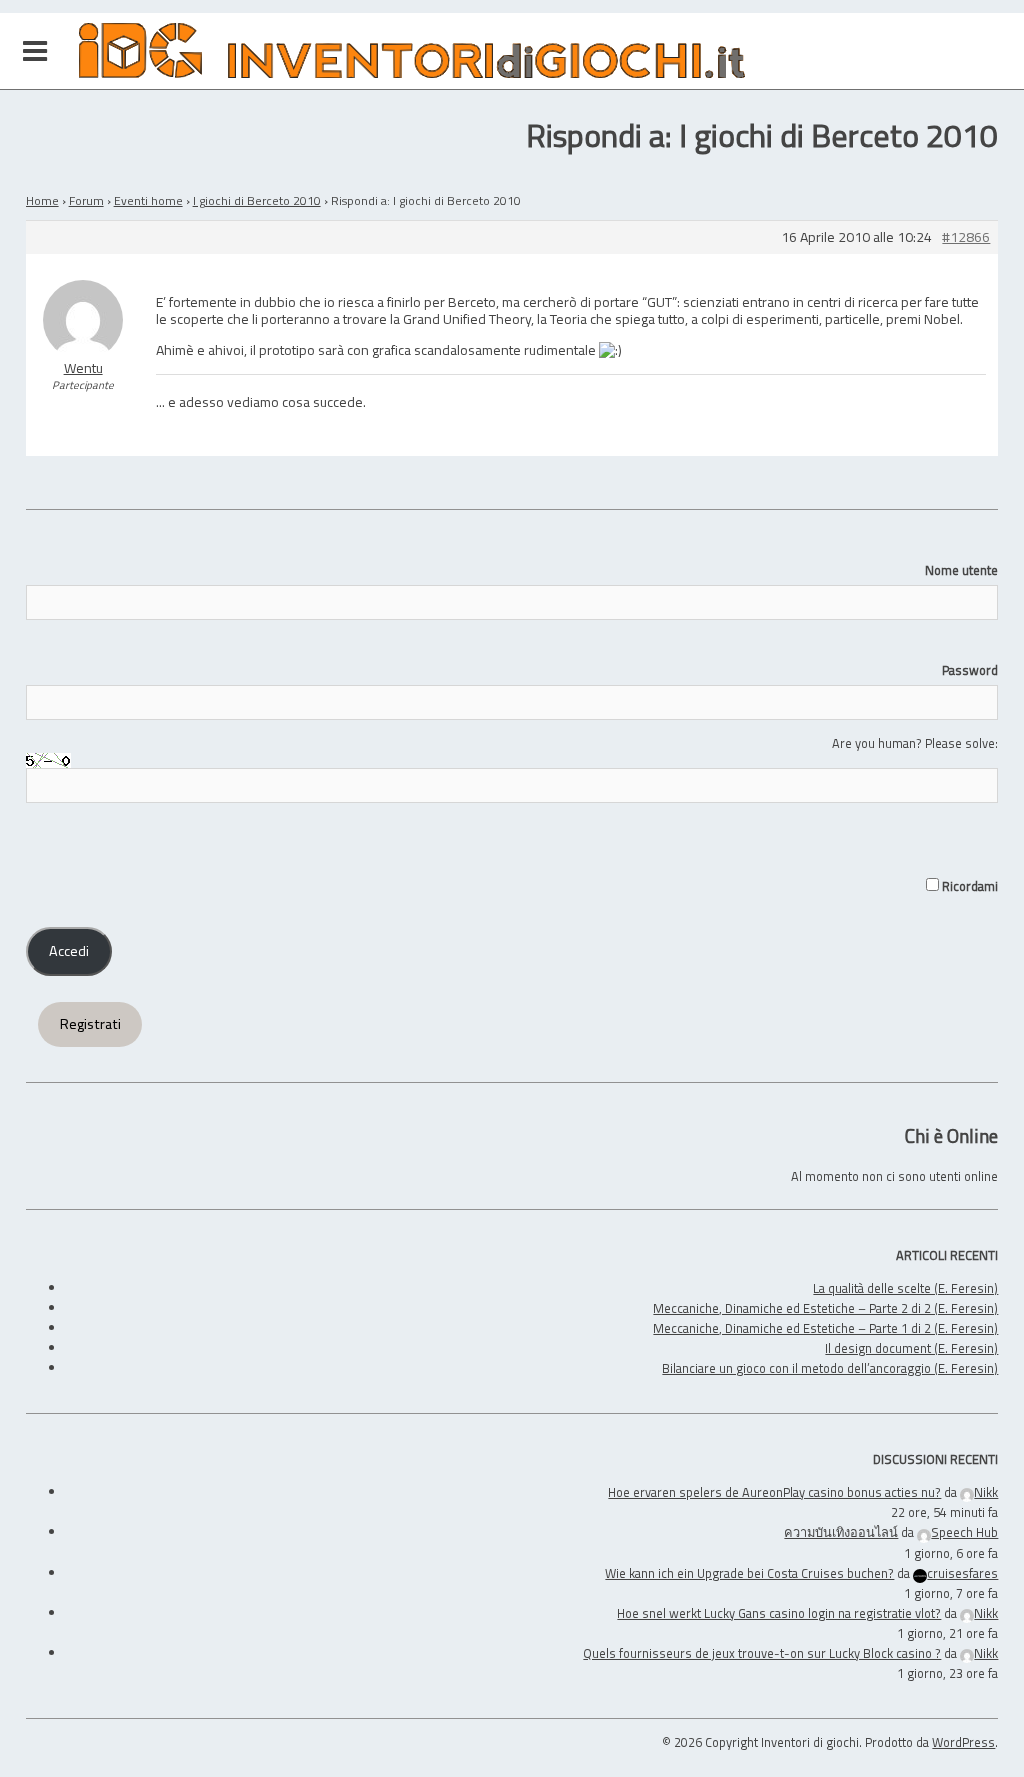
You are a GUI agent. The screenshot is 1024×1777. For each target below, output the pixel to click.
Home (42, 200)
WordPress (963, 1742)
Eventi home (148, 200)
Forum (86, 200)
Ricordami (968, 886)
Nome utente (961, 570)
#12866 (966, 237)
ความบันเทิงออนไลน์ (841, 1532)
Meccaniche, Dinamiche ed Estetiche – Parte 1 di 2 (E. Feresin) (825, 1328)
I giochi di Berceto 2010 (257, 200)
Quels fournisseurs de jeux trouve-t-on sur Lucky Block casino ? (762, 1653)
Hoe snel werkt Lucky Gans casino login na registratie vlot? (779, 1613)
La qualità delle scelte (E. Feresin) (905, 1288)
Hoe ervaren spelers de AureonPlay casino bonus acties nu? (774, 1492)
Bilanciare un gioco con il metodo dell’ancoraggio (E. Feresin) (830, 1368)
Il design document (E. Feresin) (911, 1348)
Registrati (90, 1024)
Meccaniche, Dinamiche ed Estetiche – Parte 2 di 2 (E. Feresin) (825, 1308)
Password (970, 670)
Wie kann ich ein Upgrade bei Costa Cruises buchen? (749, 1573)
